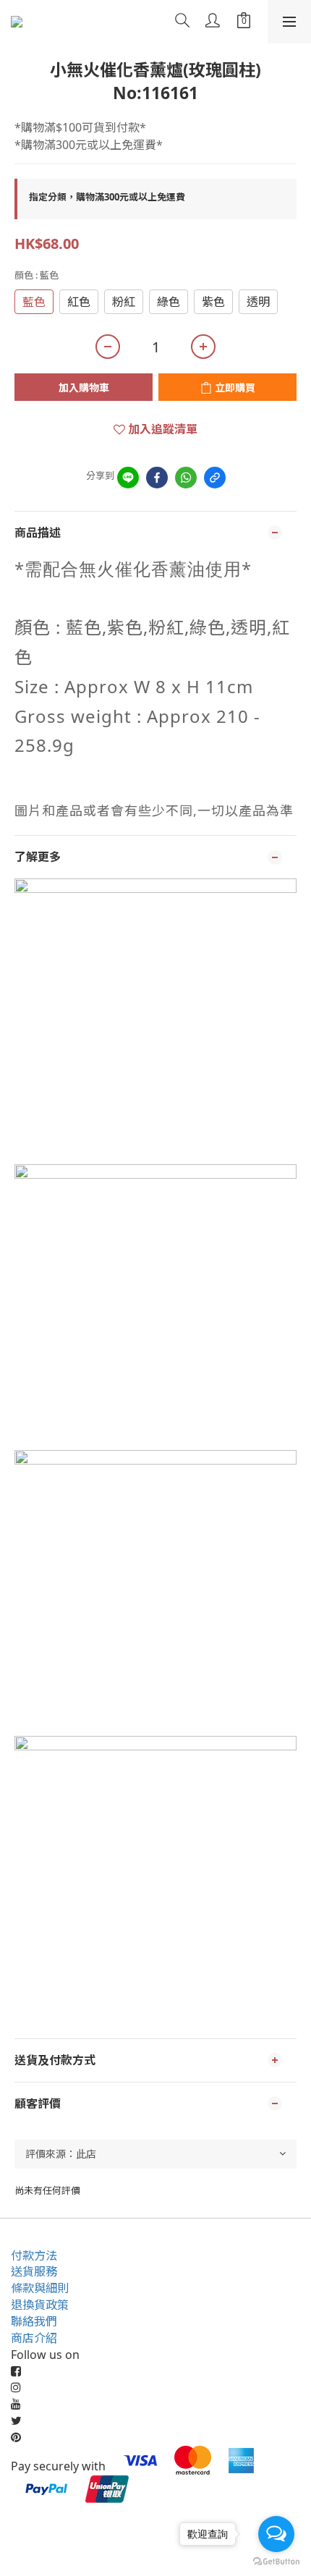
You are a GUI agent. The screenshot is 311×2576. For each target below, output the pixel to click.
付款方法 (34, 2255)
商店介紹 (34, 2338)
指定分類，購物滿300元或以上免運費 (107, 197)
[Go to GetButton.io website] (276, 2562)
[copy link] (215, 478)
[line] (128, 478)
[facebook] (157, 478)
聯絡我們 (34, 2321)
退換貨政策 (40, 2305)
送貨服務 (34, 2271)
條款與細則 (40, 2288)
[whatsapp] (186, 478)
